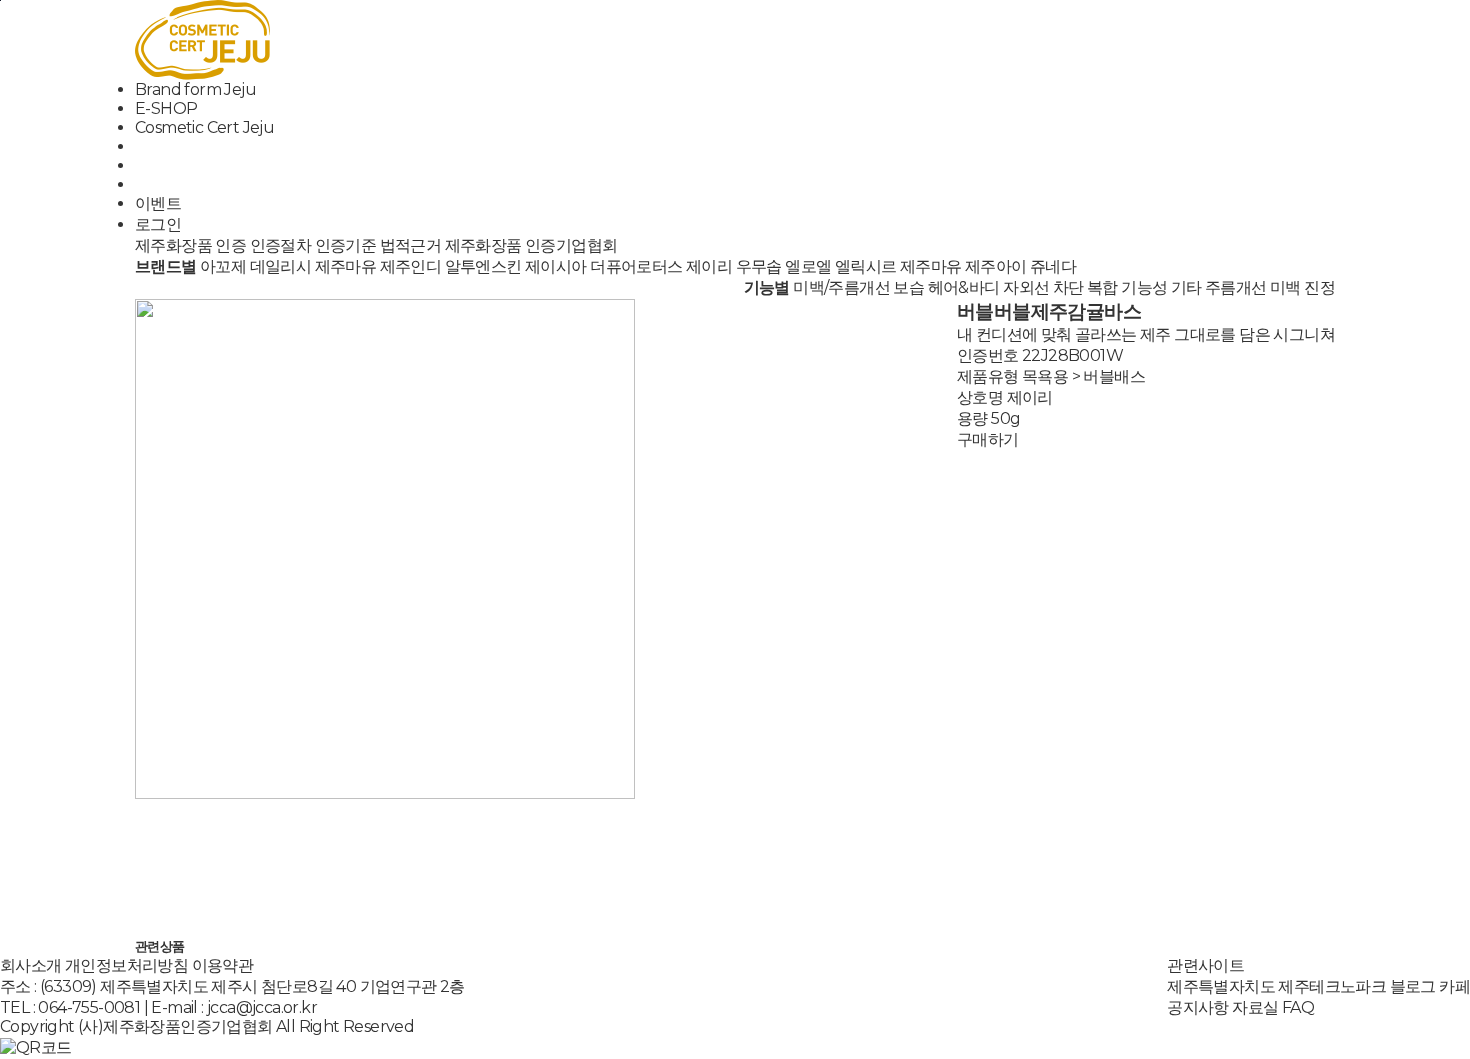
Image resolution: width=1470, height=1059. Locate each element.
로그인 (158, 224)
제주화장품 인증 (190, 245)
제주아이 (996, 266)
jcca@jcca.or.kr (262, 1007)
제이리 (709, 266)
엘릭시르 (866, 266)
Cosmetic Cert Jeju (204, 127)
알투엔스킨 (483, 266)
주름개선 (1236, 287)
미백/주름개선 (841, 287)
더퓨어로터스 (636, 266)
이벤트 (158, 203)
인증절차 (281, 245)
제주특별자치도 (1221, 986)
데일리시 (281, 266)
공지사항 (1198, 1007)
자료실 (1255, 1007)
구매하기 (988, 439)
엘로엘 (808, 266)
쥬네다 (1053, 266)
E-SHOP (166, 108)
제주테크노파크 (1332, 986)
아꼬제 (223, 266)
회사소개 (31, 965)
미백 (1285, 287)
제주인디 (411, 266)
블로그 (1413, 986)
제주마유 (346, 266)
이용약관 (223, 965)
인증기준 (346, 245)
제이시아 (556, 266)
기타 (1186, 287)
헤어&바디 (964, 287)
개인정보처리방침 (126, 965)
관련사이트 (1205, 965)
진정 (1319, 287)
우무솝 (759, 266)
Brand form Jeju (195, 89)
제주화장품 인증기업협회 (531, 245)
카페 (1454, 986)
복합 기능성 (1127, 287)
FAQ (1298, 1007)
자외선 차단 (1043, 287)
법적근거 (411, 245)
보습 (908, 287)
